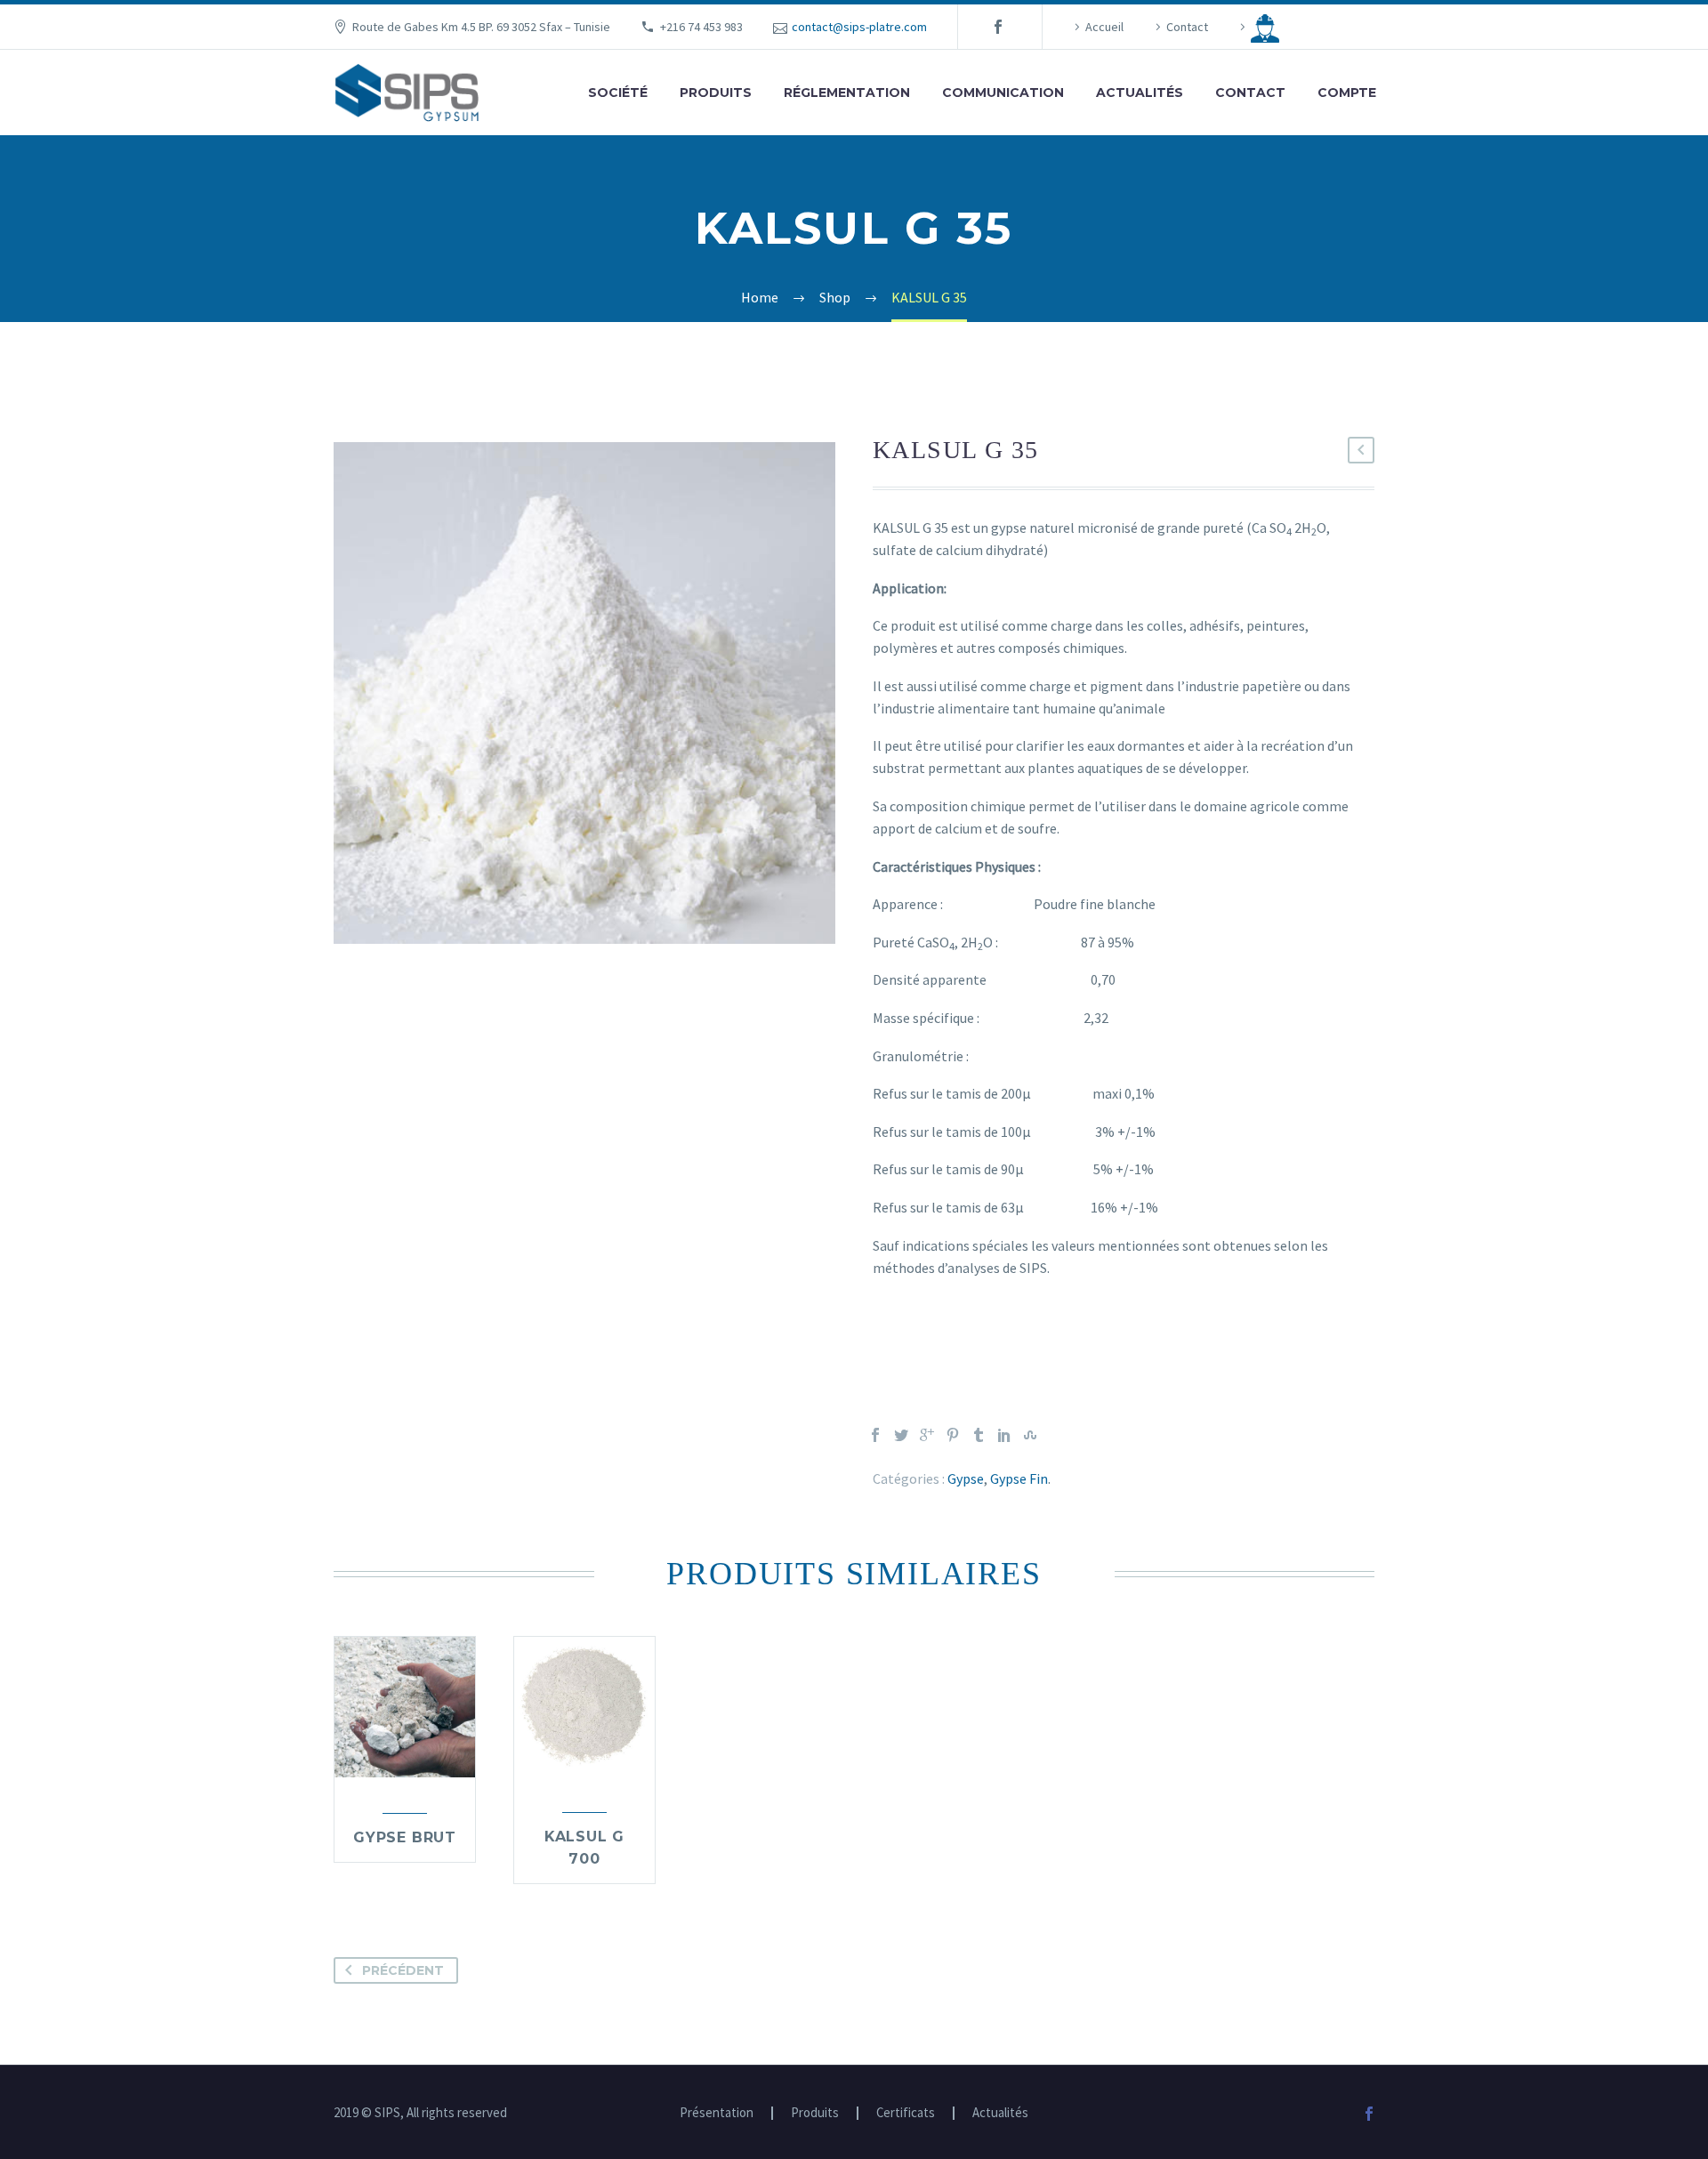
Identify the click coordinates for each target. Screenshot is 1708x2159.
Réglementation (847, 93)
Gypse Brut (405, 1837)
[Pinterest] (953, 1435)
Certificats (906, 2113)
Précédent (403, 1970)
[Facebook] (875, 1435)
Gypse (966, 1478)
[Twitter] (901, 1435)
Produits (716, 93)
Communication (1003, 93)
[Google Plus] (927, 1435)
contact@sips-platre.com (859, 27)
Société (618, 93)
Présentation (717, 2113)
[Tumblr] (979, 1435)
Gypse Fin (1019, 1478)
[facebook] (998, 27)
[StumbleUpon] (1030, 1435)
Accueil (1104, 27)
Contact (1187, 27)
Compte (1347, 93)
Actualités (1140, 93)
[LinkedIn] (1004, 1435)
